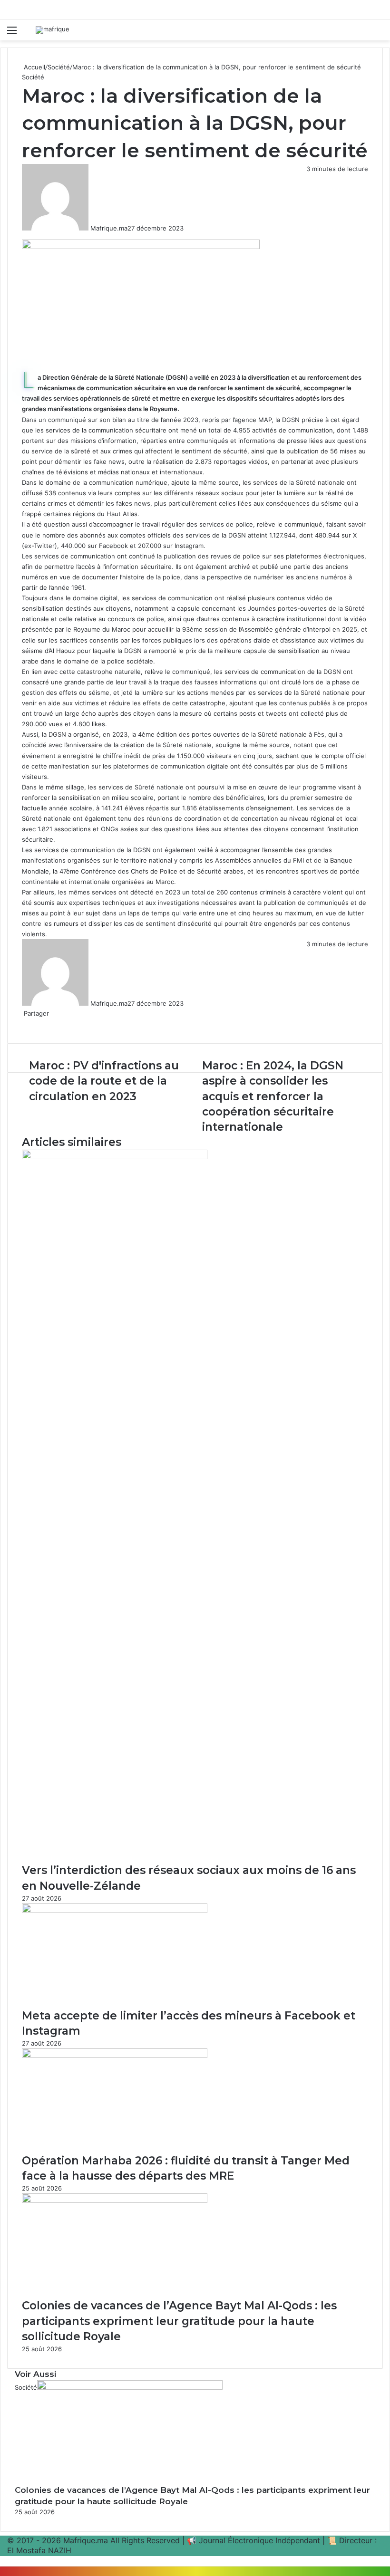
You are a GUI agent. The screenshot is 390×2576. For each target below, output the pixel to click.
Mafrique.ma (109, 228)
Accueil (34, 67)
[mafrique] (53, 30)
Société (59, 67)
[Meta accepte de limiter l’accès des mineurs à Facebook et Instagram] (115, 1911)
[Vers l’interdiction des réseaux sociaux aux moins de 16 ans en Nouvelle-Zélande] (115, 1157)
